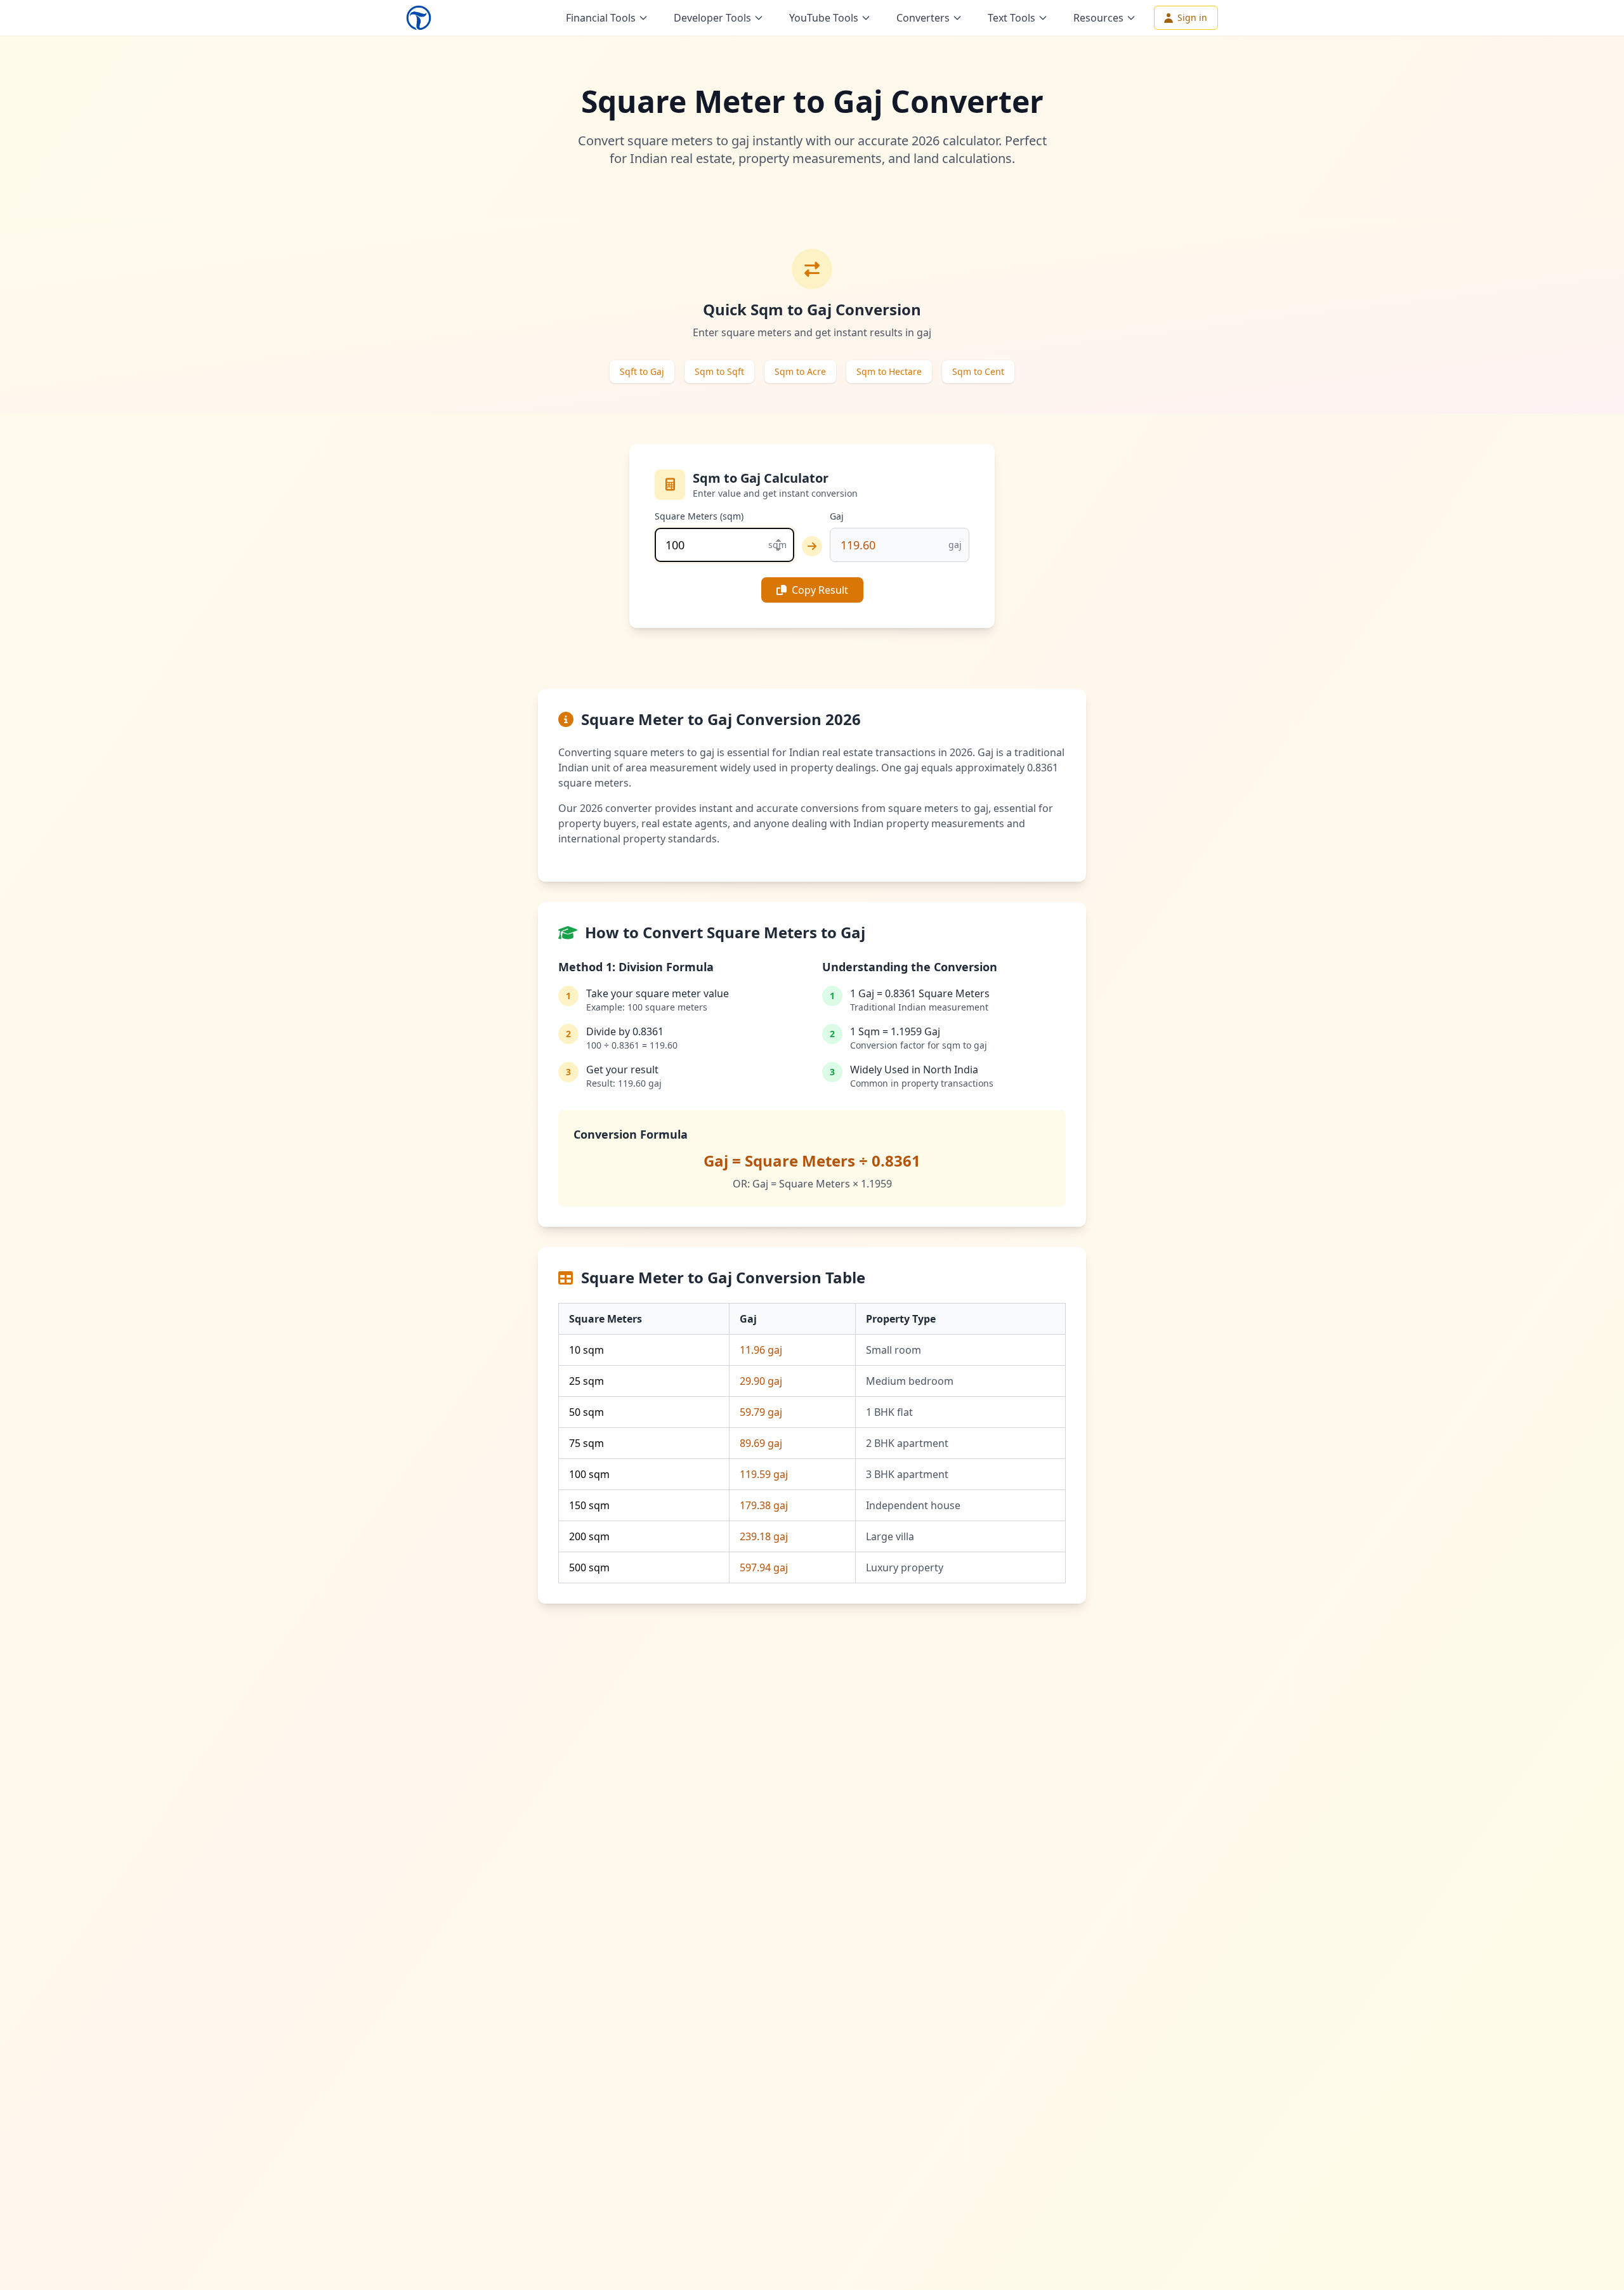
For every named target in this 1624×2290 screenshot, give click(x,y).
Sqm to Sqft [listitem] (719, 371)
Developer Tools (712, 18)
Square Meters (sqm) (699, 516)
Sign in (1192, 17)
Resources (1098, 18)
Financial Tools (601, 18)
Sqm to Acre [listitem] (800, 371)
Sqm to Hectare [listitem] (889, 371)
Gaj (837, 516)
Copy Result (820, 590)
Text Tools (1012, 18)
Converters (923, 18)
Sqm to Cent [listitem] (978, 371)
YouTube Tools (824, 18)
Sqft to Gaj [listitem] (642, 371)
